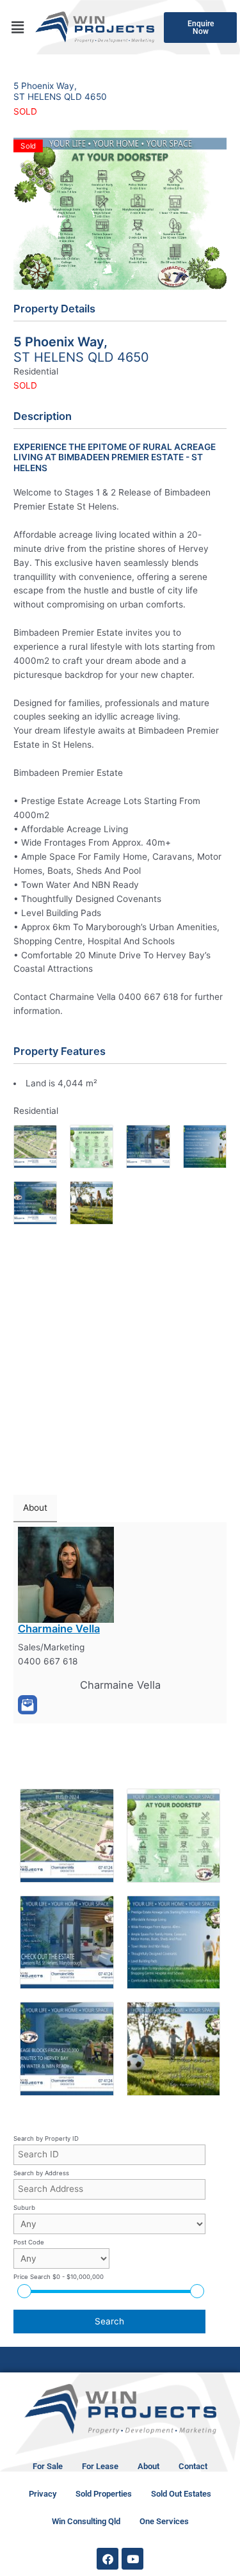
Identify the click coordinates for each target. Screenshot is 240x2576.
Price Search (59, 2277)
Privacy (43, 2494)
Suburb (24, 2208)
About (148, 2466)
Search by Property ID (46, 2138)
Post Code (29, 2242)
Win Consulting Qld (86, 2521)
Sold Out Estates (181, 2494)
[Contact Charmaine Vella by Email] (28, 1705)
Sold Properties (104, 2494)
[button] (17, 27)
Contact (193, 2466)
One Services (164, 2521)
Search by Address (41, 2173)
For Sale (48, 2466)
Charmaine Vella (59, 1629)
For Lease (100, 2466)
